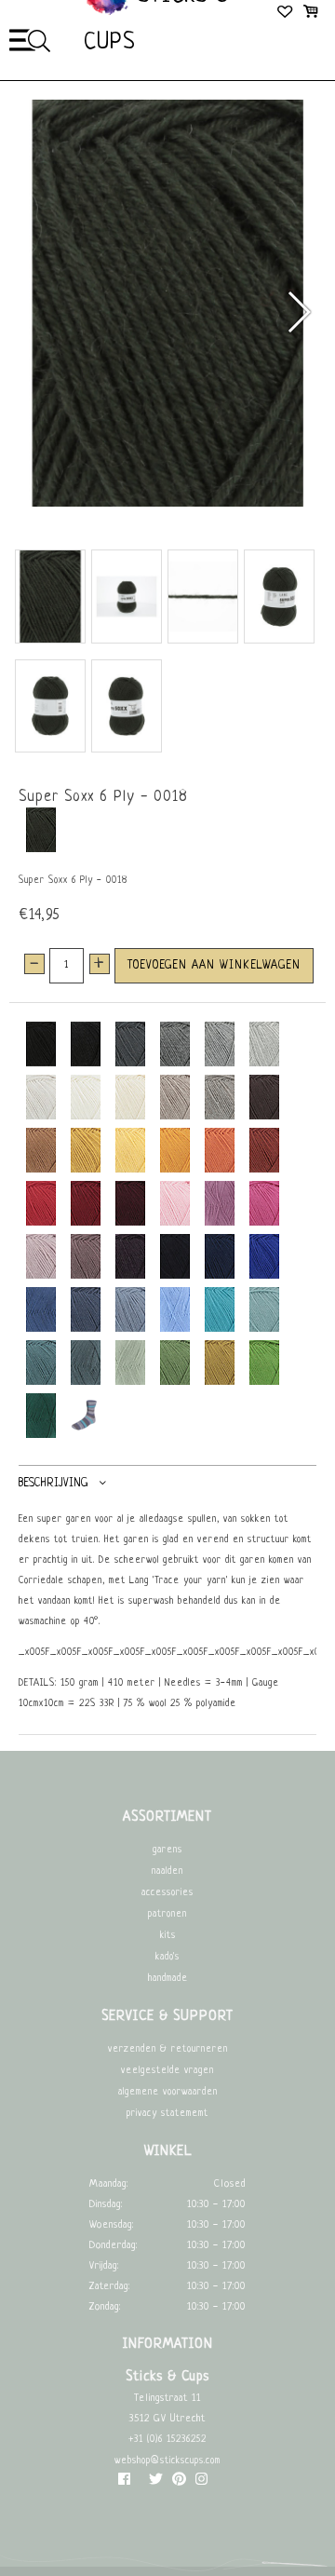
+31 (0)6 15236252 (167, 2440)
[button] (298, 312)
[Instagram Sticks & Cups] (201, 2483)
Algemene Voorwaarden (168, 2092)
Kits (168, 1936)
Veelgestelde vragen (167, 2071)
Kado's (167, 1957)
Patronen (167, 1914)
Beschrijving (53, 1483)
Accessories (167, 1893)
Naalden (167, 1871)
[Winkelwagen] (310, 14)
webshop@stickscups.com (167, 2461)
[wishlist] (286, 14)
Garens (167, 1850)
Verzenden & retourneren (168, 2049)
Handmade (168, 1979)
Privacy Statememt (167, 2114)
